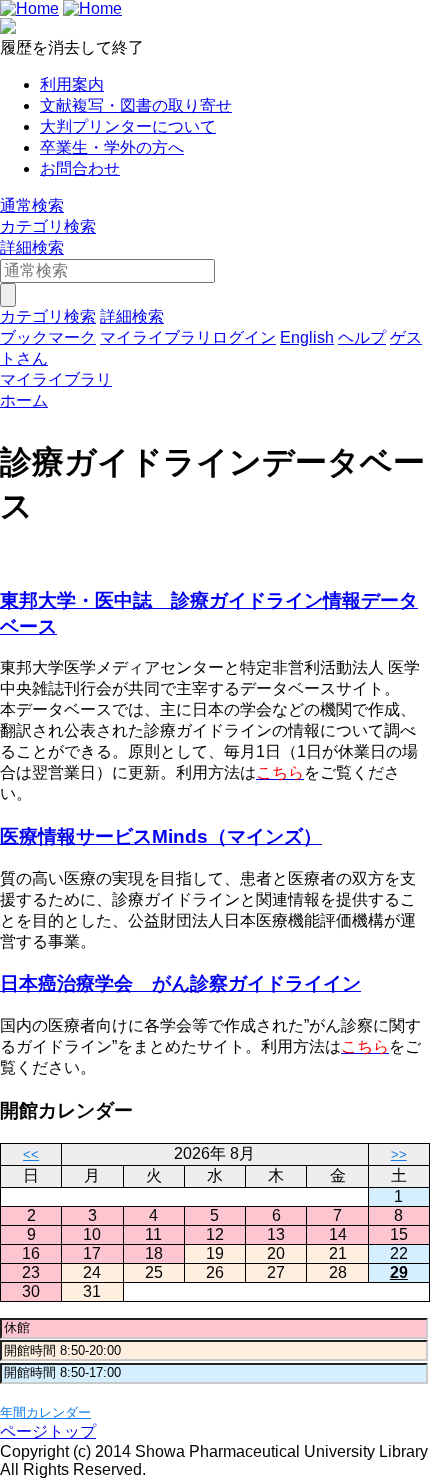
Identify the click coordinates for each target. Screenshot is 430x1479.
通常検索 (32, 205)
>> (399, 1154)
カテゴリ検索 (48, 226)
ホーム (24, 400)
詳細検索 (32, 247)
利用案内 (72, 84)
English (307, 337)
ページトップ (48, 1431)
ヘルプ (362, 337)
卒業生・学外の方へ (112, 147)
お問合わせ (80, 168)
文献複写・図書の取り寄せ (136, 105)
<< (31, 1154)
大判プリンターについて (128, 126)
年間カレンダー (45, 1412)
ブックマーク (48, 337)
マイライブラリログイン (188, 337)
